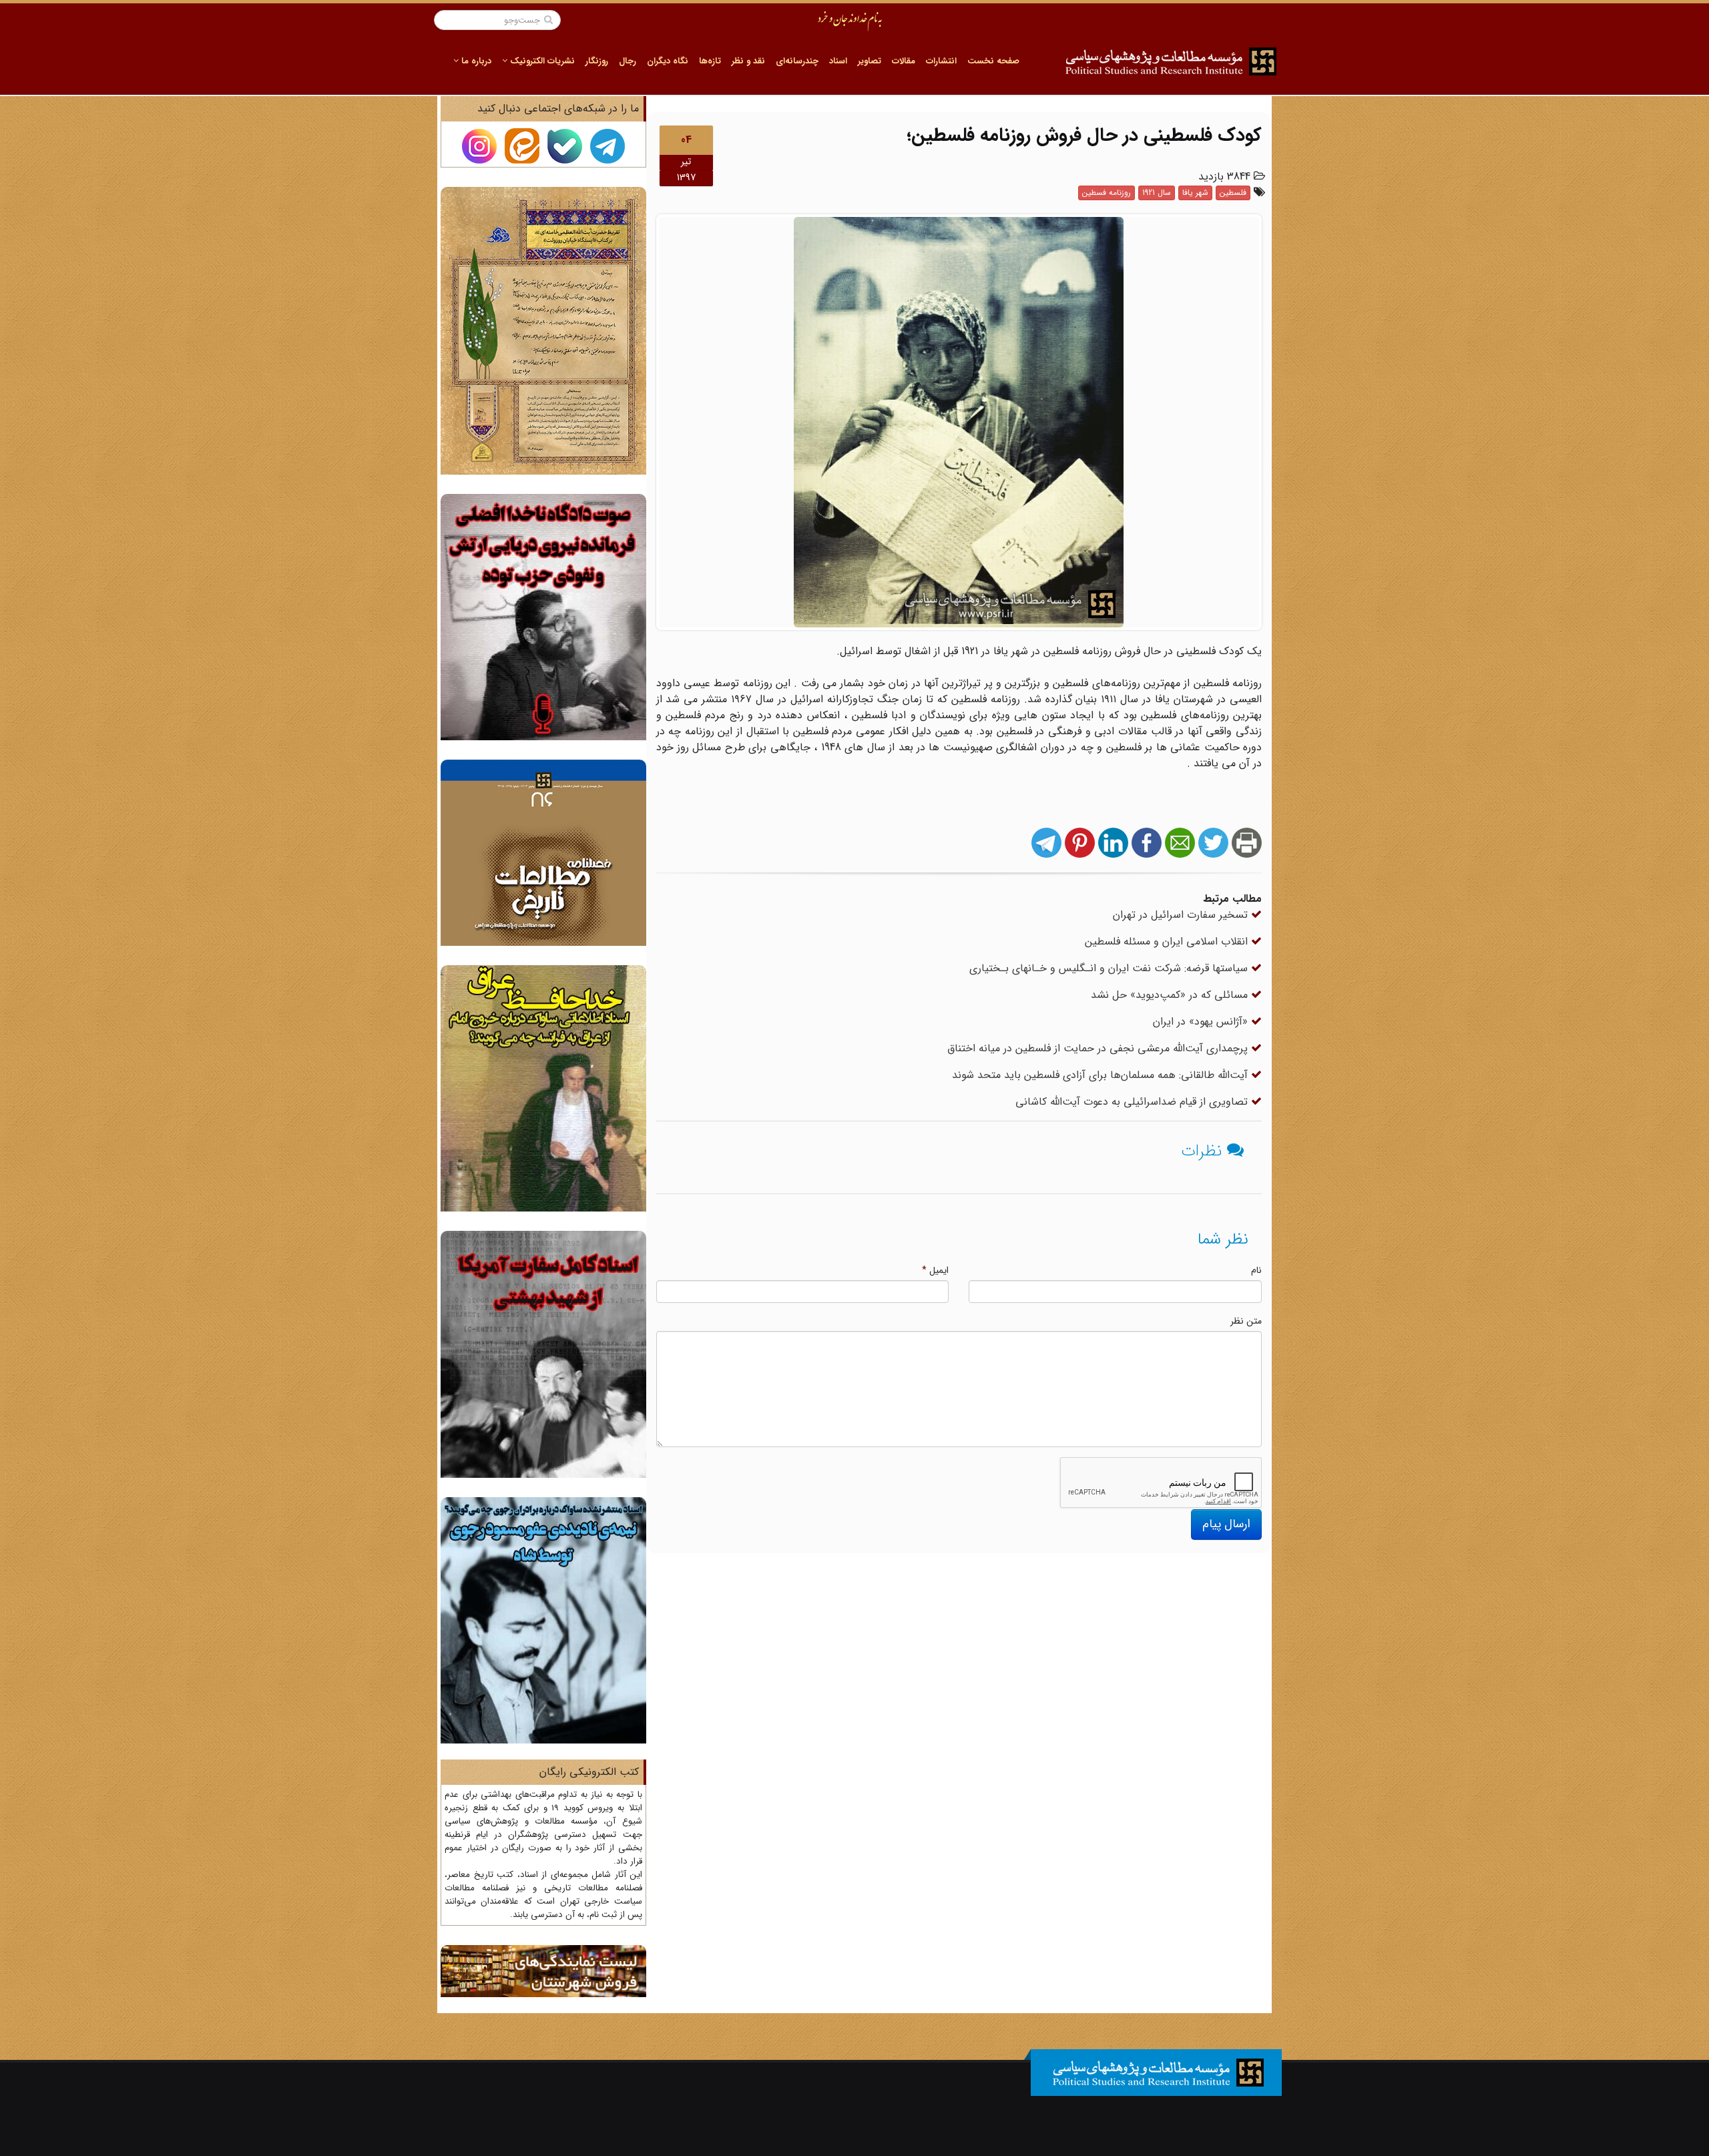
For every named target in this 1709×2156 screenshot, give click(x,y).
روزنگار (597, 61)
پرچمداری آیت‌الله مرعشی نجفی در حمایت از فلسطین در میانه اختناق (1099, 1048)
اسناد (838, 61)
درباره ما (475, 61)
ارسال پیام (1226, 1524)
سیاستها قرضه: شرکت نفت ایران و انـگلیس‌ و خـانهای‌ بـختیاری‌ (1110, 968)
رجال (628, 61)
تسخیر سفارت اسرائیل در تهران (1182, 915)
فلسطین (1233, 193)
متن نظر (1246, 1321)
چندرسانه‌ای (797, 61)
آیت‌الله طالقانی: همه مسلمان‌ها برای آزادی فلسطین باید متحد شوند (1102, 1075)
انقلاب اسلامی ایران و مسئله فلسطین (1168, 941)
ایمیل (935, 1270)
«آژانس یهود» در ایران (1202, 1022)
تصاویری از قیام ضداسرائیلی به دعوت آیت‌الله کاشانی (1133, 1102)
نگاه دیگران (668, 61)
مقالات (904, 61)
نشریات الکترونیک (541, 61)
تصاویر (870, 61)
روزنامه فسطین (1107, 193)
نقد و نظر (748, 61)
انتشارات (941, 61)
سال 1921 (1157, 193)
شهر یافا (1195, 193)
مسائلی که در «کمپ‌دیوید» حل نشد (1171, 995)
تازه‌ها (710, 61)
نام (1256, 1270)
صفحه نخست (993, 61)
